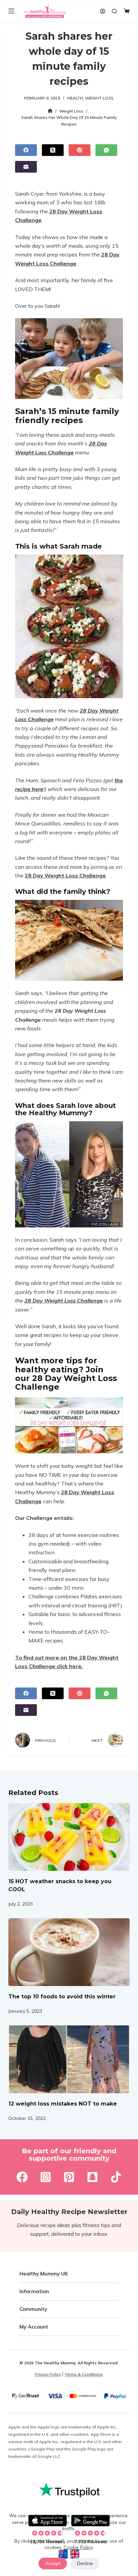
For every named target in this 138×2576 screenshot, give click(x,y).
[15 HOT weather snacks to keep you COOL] (69, 1837)
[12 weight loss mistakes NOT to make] (69, 2059)
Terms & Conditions (84, 2374)
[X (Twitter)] (53, 150)
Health (75, 98)
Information (34, 2291)
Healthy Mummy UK (44, 2274)
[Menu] (11, 11)
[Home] (50, 111)
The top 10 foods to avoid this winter (62, 1997)
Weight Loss (99, 98)
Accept (53, 2563)
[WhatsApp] (106, 150)
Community (33, 2309)
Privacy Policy (48, 2374)
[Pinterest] (80, 150)
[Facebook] (26, 150)
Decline (85, 2563)
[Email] (26, 167)
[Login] (103, 11)
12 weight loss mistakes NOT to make (63, 2104)
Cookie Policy (78, 2547)
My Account (34, 2327)
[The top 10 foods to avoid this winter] (69, 1952)
